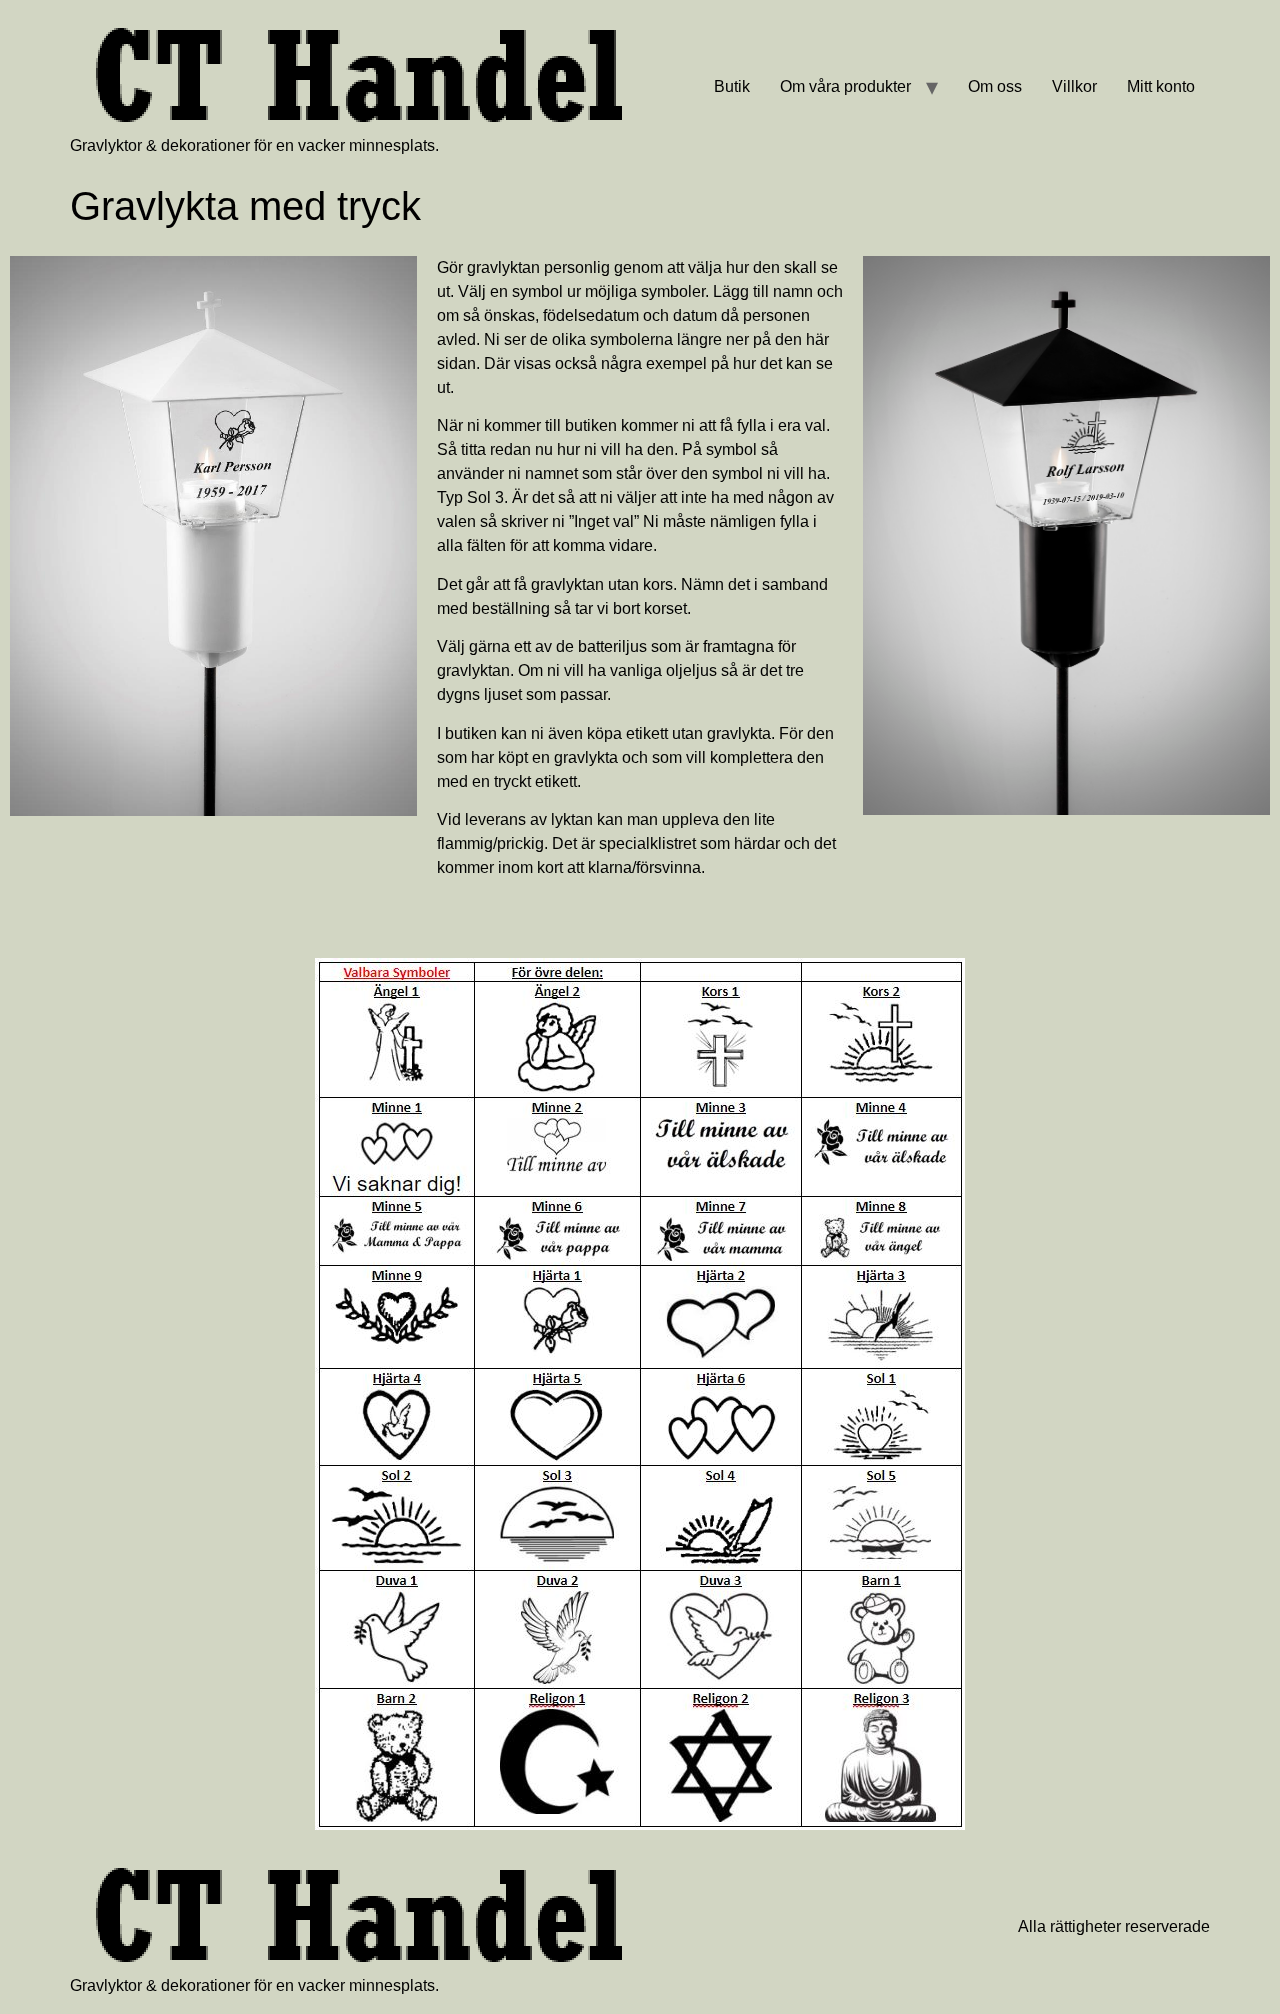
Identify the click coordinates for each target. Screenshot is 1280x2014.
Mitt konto (1161, 86)
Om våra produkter (845, 86)
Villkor (1074, 86)
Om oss (995, 86)
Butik (732, 86)
